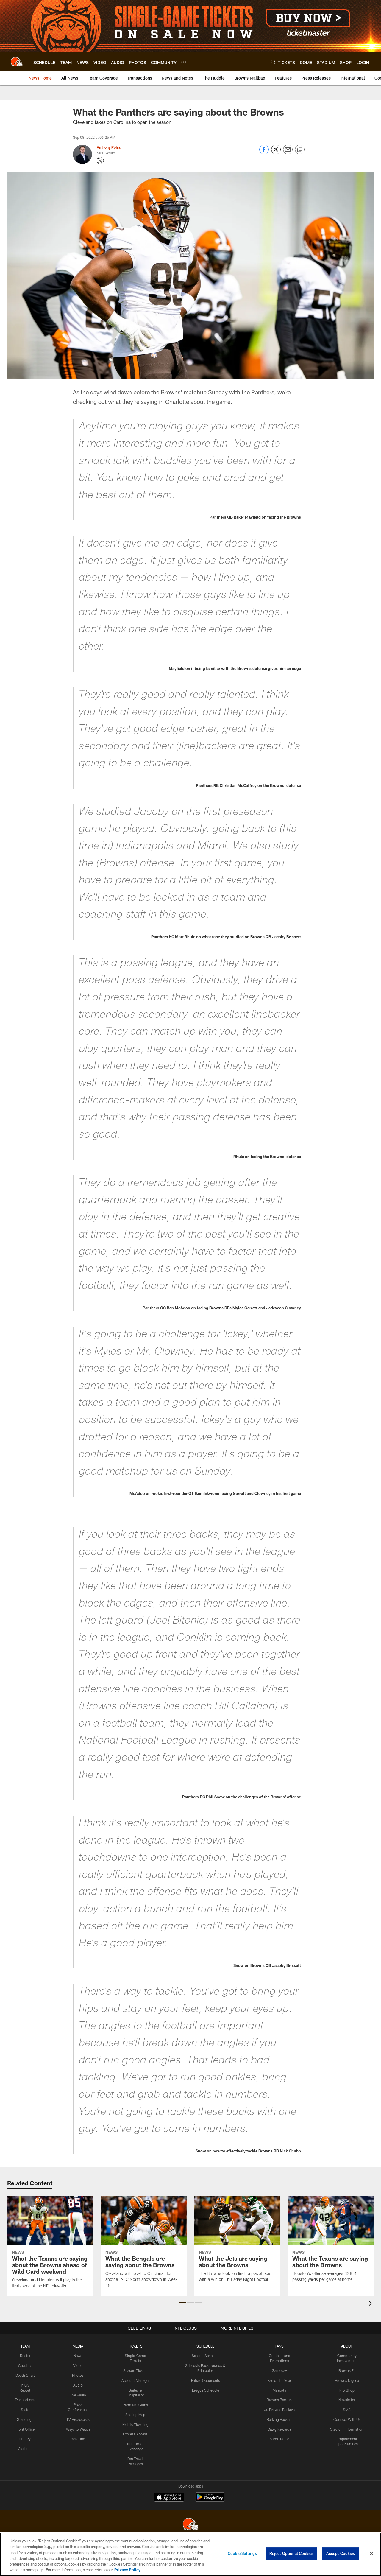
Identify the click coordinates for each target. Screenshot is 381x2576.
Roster (25, 2356)
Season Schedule (206, 2356)
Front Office (25, 2429)
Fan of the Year (279, 2380)
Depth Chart (25, 2375)
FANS (279, 2346)
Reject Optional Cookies (292, 2553)
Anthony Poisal (109, 147)
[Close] (371, 2554)
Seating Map (135, 2415)
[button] (183, 2303)
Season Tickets (135, 2370)
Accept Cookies (341, 2553)
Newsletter (347, 2400)
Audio (78, 2385)
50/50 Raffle (279, 2439)
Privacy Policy (127, 2570)
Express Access (135, 2434)
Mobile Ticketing (135, 2424)
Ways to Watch (78, 2429)
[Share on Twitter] (276, 153)
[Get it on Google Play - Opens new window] (210, 2500)
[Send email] (288, 153)
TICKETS (135, 2346)
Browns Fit (347, 2370)
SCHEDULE (205, 2346)
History (25, 2439)
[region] (190, 2554)
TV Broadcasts (78, 2419)
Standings (25, 2419)
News (78, 2356)
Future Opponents (206, 2380)
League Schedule (206, 2390)
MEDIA (78, 2346)
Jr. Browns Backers (279, 2410)
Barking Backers (279, 2419)
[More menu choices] (184, 62)
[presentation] (371, 2304)
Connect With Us (347, 2419)
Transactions (25, 2400)
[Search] (273, 62)
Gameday (279, 2370)
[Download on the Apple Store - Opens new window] (169, 2498)
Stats (25, 2410)
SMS (347, 2410)
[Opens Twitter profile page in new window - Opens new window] (100, 161)
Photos (78, 2375)
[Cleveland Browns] (190, 2525)
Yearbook (25, 2449)
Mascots (279, 2390)
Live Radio (78, 2395)
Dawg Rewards (279, 2429)
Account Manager (135, 2380)
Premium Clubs (135, 2405)
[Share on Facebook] (264, 153)
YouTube (78, 2439)
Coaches (25, 2365)
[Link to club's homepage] (17, 62)
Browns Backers (279, 2400)
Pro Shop (347, 2390)
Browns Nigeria (347, 2380)
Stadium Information (347, 2429)
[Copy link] (300, 150)
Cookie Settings (242, 2553)
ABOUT (347, 2346)
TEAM (25, 2346)
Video (78, 2365)
